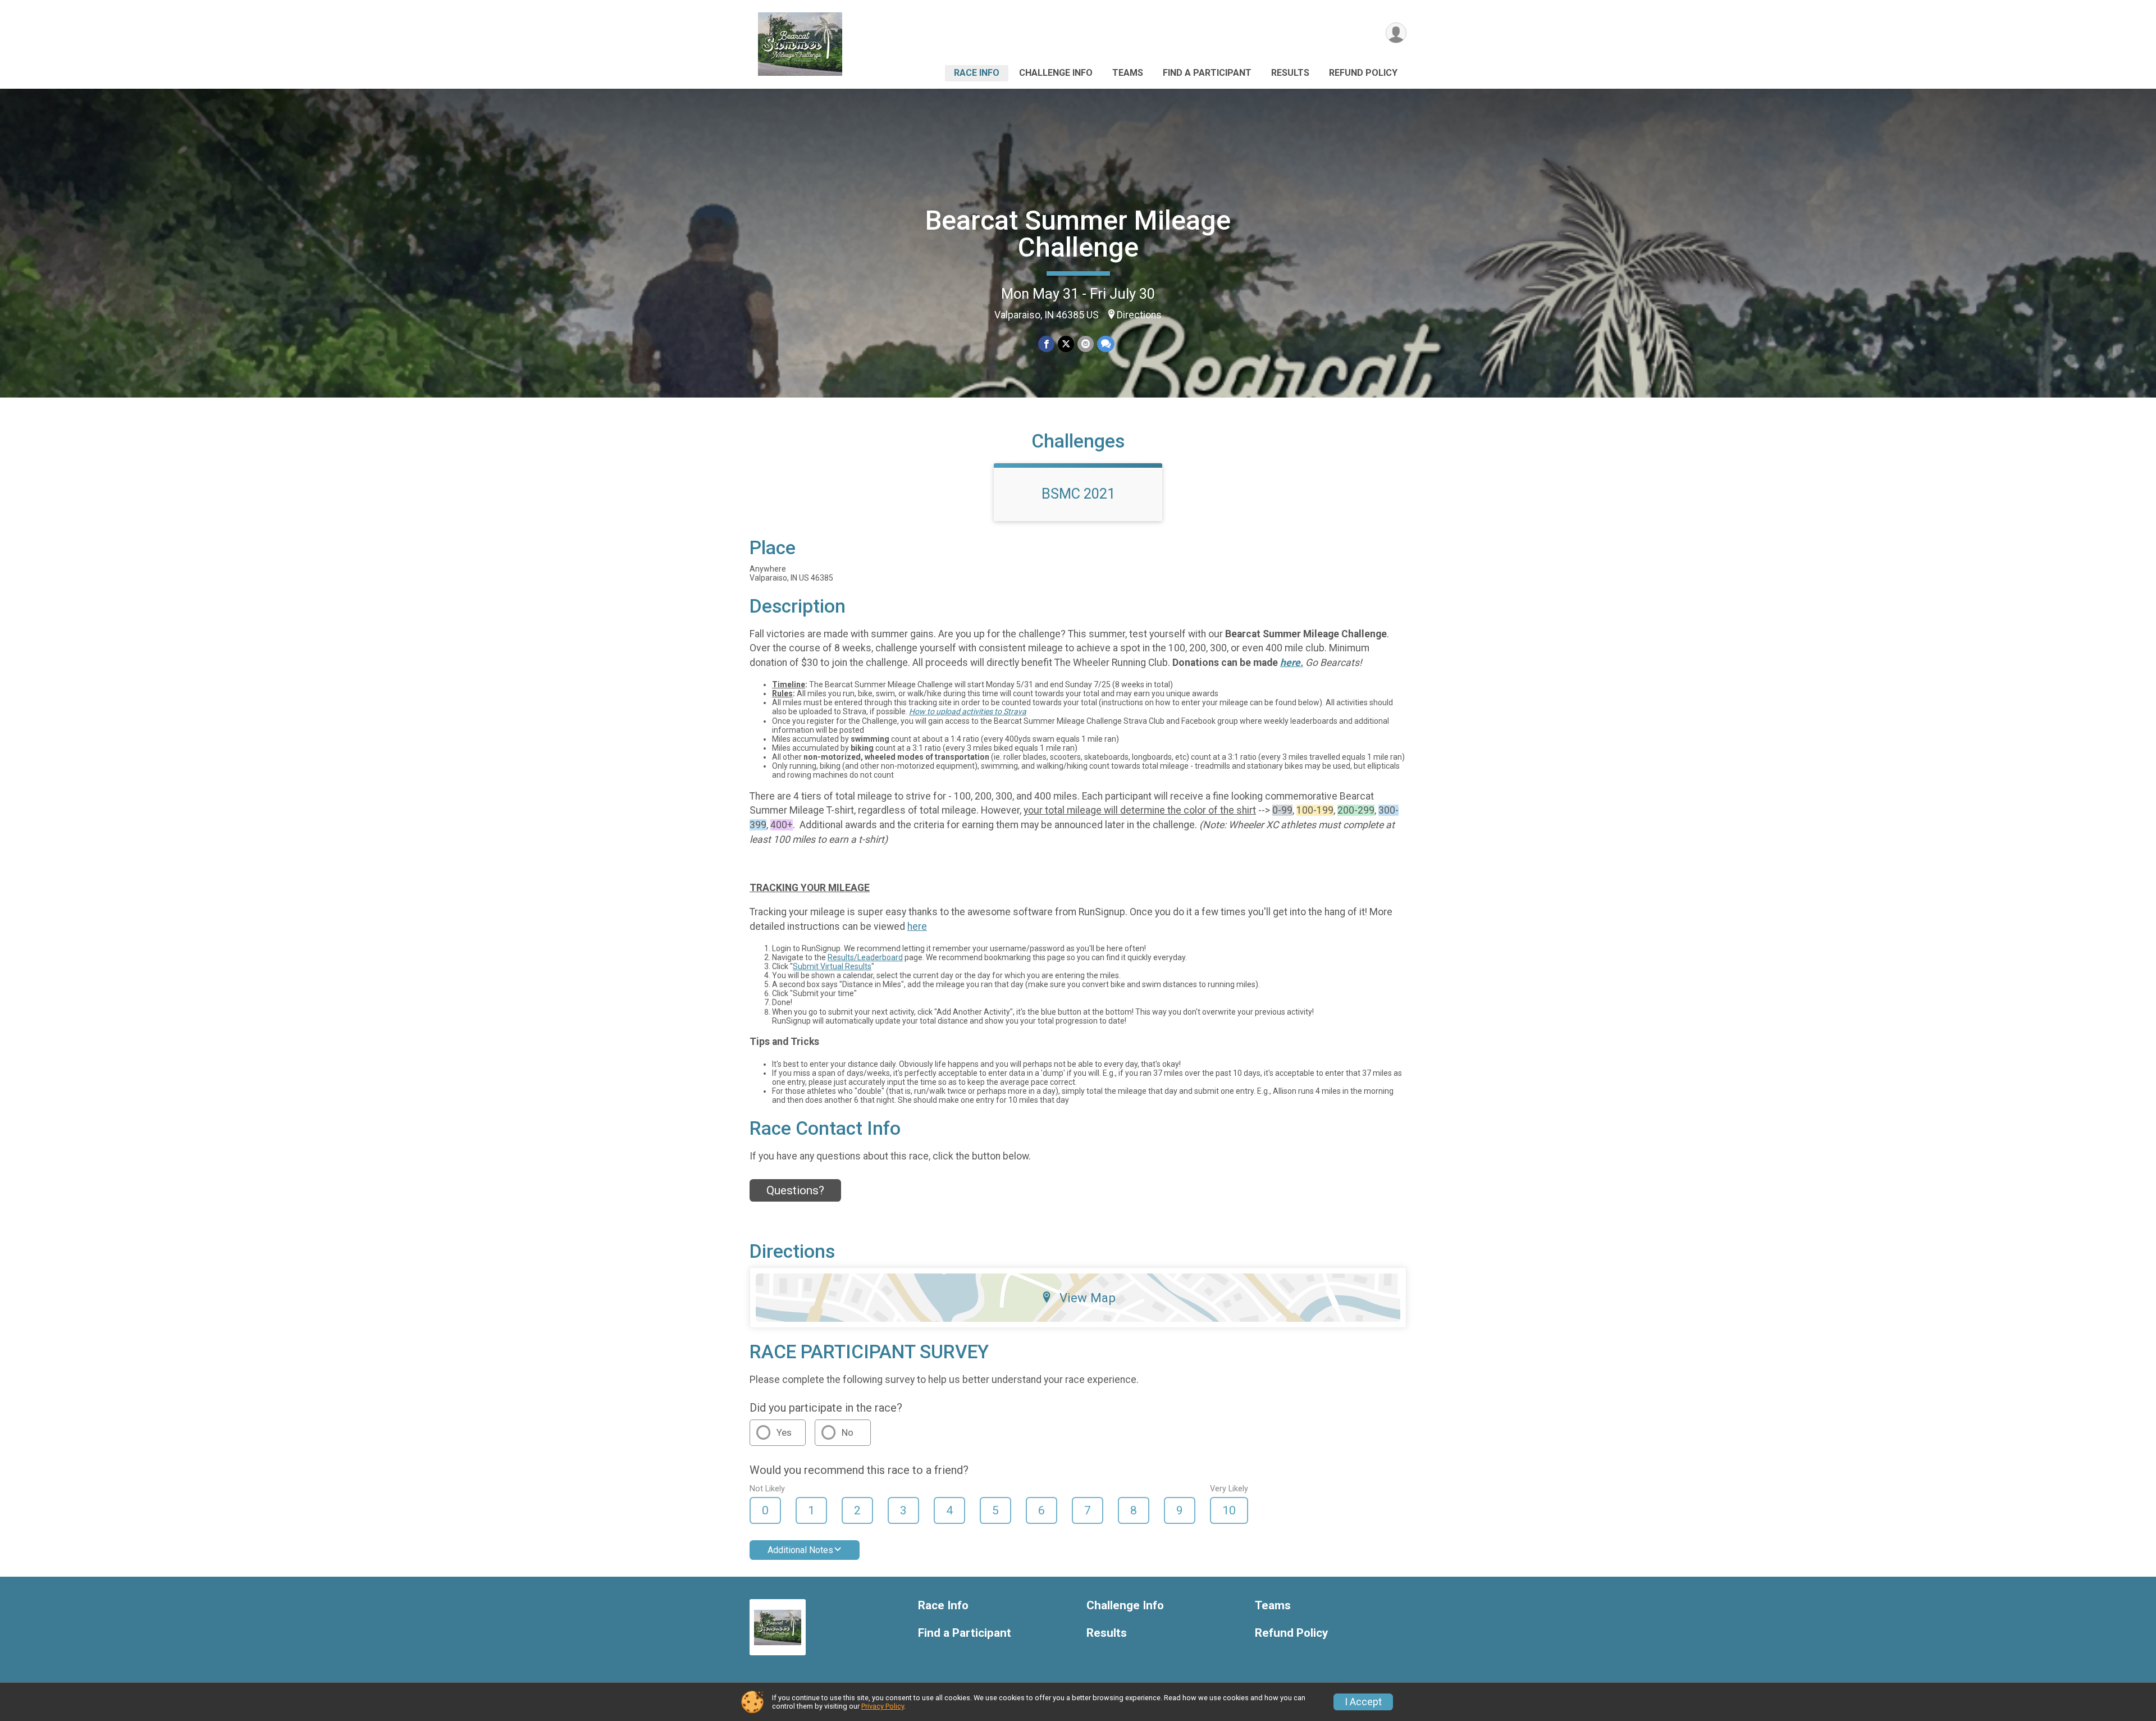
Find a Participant (1207, 73)
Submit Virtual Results (832, 966)
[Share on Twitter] (1066, 344)
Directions (1139, 315)
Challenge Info (1056, 73)
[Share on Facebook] (1046, 344)
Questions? (795, 1190)
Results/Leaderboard (865, 957)
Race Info (977, 73)
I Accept (1363, 1702)
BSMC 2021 (1078, 494)
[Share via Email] (1086, 344)
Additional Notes (800, 1550)
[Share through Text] (1106, 344)
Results (1290, 73)
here (917, 926)
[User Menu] (1396, 33)
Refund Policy (1363, 73)
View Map (1088, 1298)
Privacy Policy (883, 1706)
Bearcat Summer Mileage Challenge (1078, 234)
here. (1292, 663)
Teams (1128, 73)
